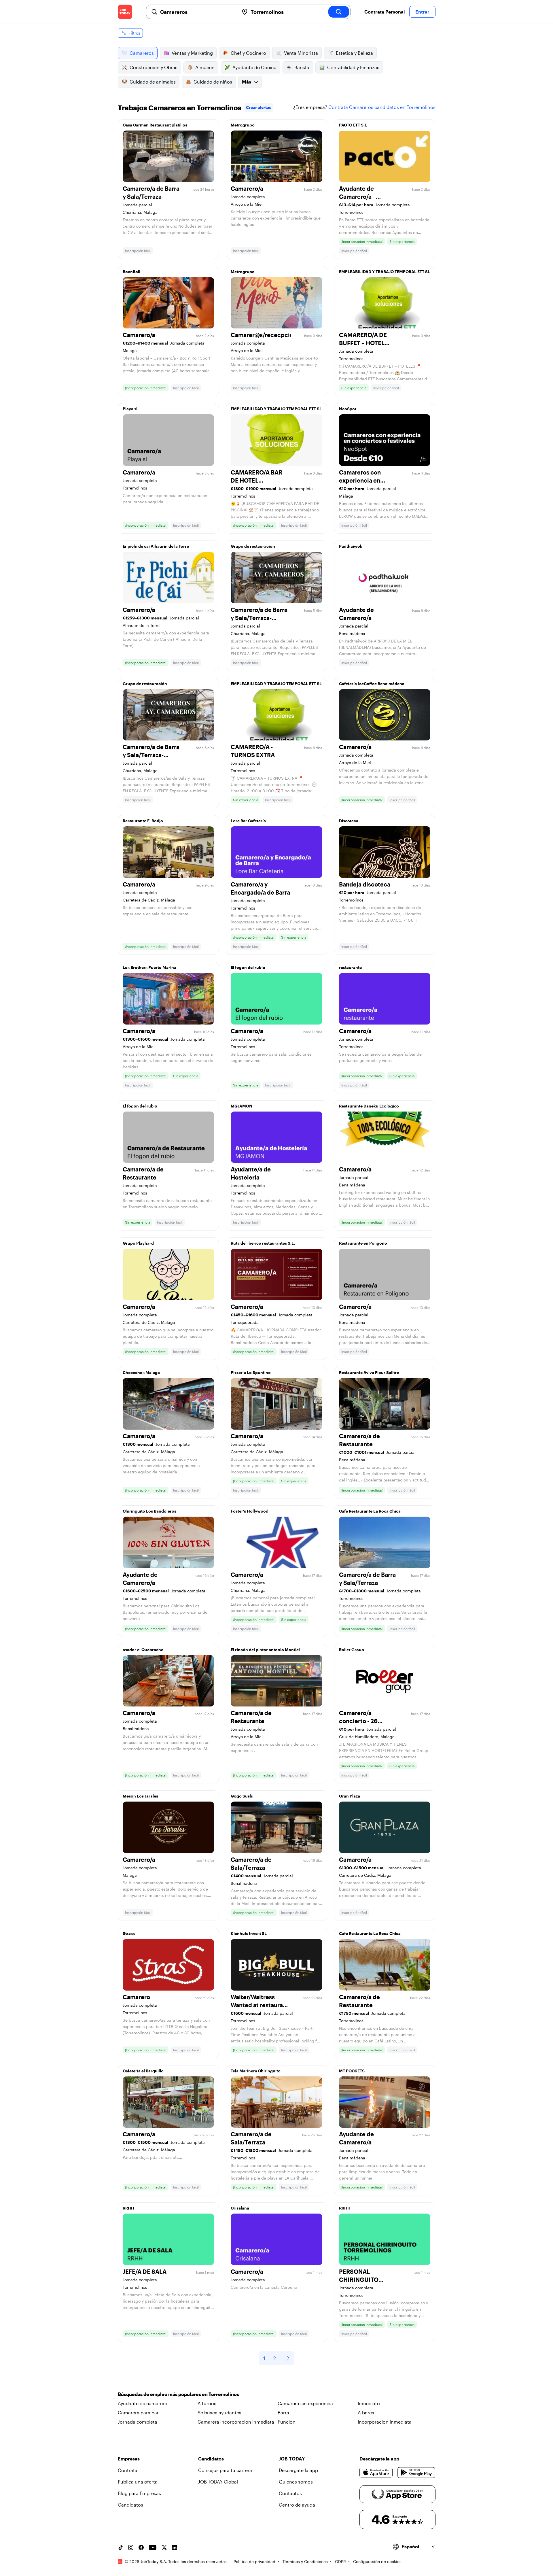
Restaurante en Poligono (363, 1243)
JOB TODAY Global (218, 2482)
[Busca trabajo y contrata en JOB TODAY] (125, 12)
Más (247, 82)
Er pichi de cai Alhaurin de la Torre (156, 546)
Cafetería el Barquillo (143, 2071)
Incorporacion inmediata (385, 2422)
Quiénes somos (296, 2482)
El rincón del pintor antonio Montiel (265, 1650)
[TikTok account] (120, 2547)
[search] (339, 12)
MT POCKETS (352, 2071)
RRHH (128, 2208)
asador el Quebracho (143, 1650)
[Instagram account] (131, 2547)
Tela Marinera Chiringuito (256, 2071)
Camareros (142, 53)
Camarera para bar (138, 2412)
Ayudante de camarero (143, 2403)
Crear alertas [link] (258, 107)
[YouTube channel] (153, 2547)
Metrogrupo (243, 125)
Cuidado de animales (153, 82)
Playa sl (130, 409)
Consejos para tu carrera (225, 2470)
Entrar (422, 12)
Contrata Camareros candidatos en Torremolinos (382, 107)
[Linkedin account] (175, 2547)
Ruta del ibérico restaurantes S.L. (263, 1243)
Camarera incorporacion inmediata (236, 2422)
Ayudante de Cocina (254, 67)
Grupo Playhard (138, 1243)
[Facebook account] (141, 2547)
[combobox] (197, 12)
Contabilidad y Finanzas (353, 67)
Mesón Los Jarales (140, 1796)
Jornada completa (138, 2422)
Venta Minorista (301, 53)
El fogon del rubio (248, 967)
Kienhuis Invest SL (249, 1933)
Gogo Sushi (242, 1796)
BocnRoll (131, 272)
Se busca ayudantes (219, 2412)
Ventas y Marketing (192, 53)
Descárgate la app (298, 2470)
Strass (129, 1933)
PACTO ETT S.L (353, 125)
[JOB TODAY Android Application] (416, 2473)
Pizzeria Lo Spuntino (251, 1372)
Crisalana (240, 2208)
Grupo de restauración (253, 546)
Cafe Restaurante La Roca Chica (370, 1511)
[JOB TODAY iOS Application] (376, 2473)
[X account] (164, 2547)
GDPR (340, 2561)
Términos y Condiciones (305, 2561)
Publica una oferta (138, 2482)
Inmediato (369, 2403)
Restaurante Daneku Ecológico (369, 1106)
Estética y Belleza (354, 53)
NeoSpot (348, 409)
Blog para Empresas (139, 2493)
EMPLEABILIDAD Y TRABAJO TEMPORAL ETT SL (385, 272)
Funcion (287, 2422)
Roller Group (352, 1650)
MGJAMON (242, 1106)
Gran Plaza (350, 1796)
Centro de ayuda (297, 2505)
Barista (302, 67)
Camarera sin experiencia (305, 2403)
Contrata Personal (385, 12)
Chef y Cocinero (248, 53)
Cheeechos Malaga (141, 1372)
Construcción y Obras (154, 67)
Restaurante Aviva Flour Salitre (369, 1372)
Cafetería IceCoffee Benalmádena (372, 684)
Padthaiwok (351, 546)
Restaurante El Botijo (143, 821)
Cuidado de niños (213, 82)
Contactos (290, 2493)
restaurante (350, 967)
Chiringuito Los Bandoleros (149, 1511)
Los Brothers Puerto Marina (149, 967)
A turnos (207, 2403)
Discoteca (349, 821)
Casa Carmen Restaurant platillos (155, 125)
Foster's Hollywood (250, 1511)
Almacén (205, 67)
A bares (366, 2412)
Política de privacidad (254, 2561)
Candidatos (130, 2505)
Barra (283, 2412)
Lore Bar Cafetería (248, 821)
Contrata (128, 2470)
